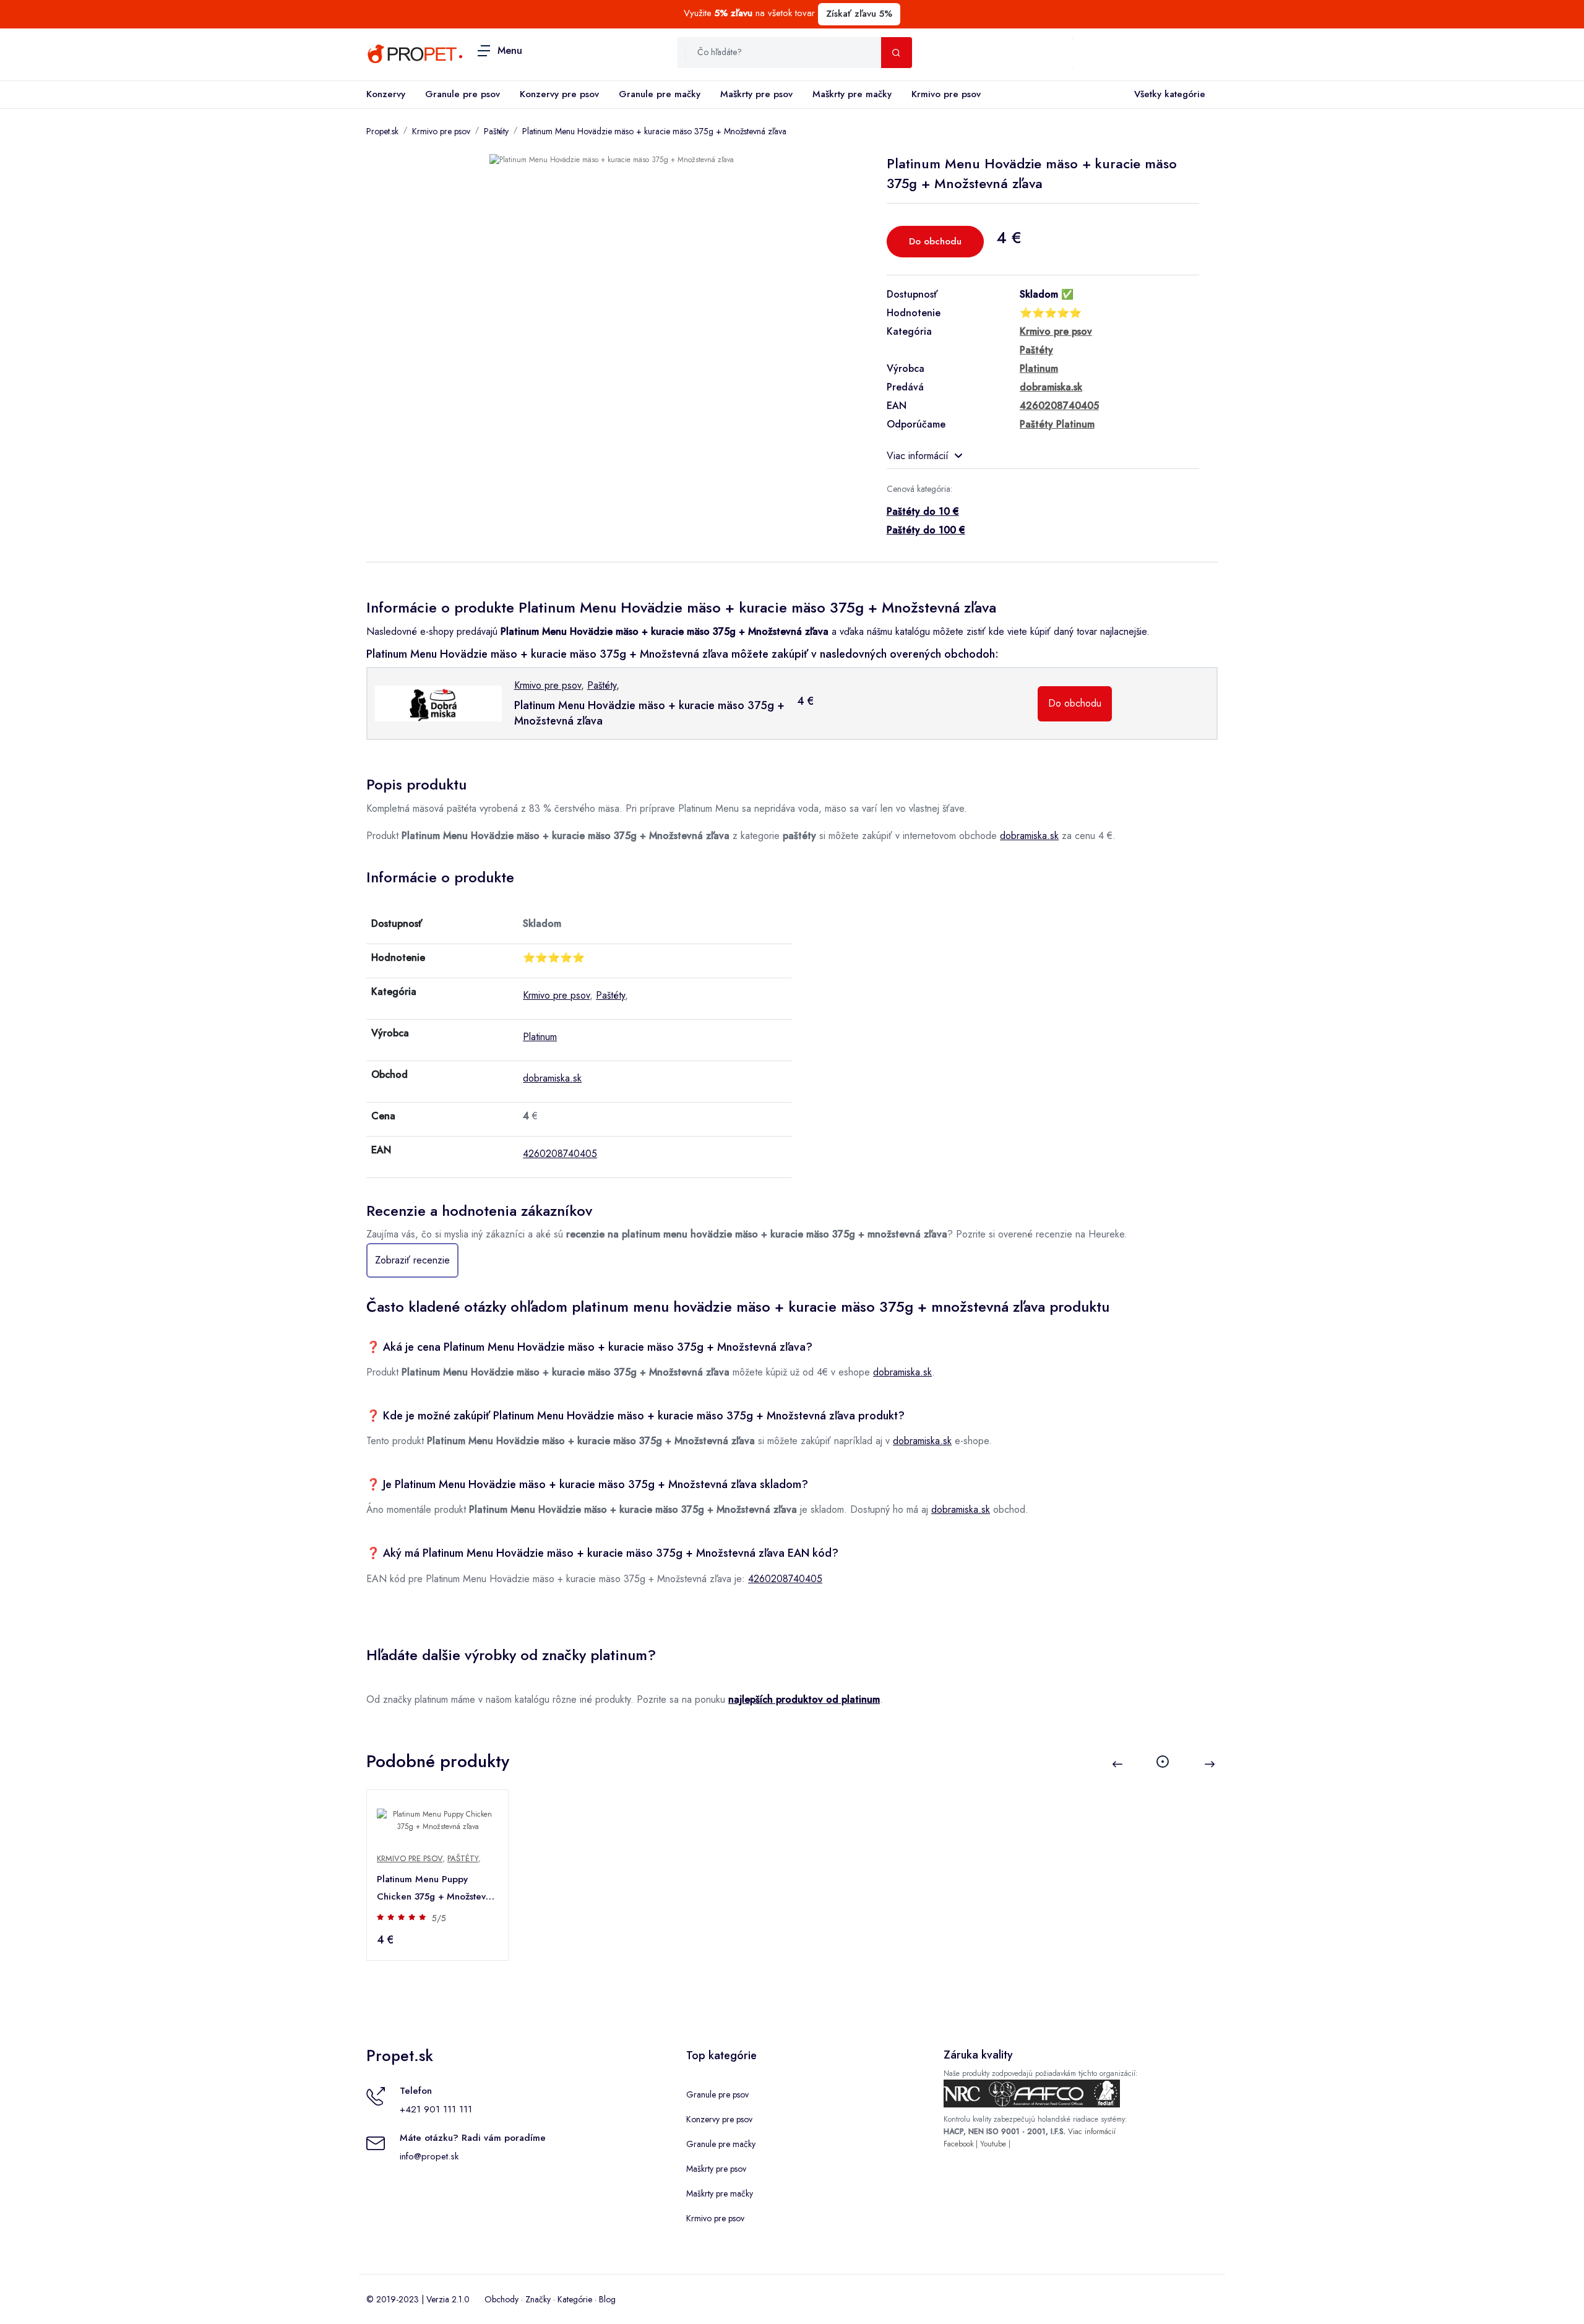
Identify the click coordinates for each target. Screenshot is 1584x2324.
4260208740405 (560, 1154)
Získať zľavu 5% (859, 14)
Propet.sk (382, 131)
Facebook (958, 2144)
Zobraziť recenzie (412, 1260)
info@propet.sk (429, 2156)
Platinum (540, 1037)
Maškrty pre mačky (852, 94)
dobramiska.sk (1029, 836)
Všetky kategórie (1170, 94)
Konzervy (386, 94)
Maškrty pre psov (756, 94)
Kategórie (575, 2299)
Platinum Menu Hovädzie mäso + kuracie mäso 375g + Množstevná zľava (654, 131)
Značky (538, 2299)
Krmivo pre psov (946, 94)
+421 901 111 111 (436, 2109)
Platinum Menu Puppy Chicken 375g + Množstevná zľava (437, 1889)
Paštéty (496, 131)
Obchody (501, 2299)
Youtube (993, 2144)
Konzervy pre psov (559, 94)
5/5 (439, 1918)
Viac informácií (918, 456)
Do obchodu (935, 241)
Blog (607, 2299)
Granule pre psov (463, 94)
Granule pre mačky (660, 94)
